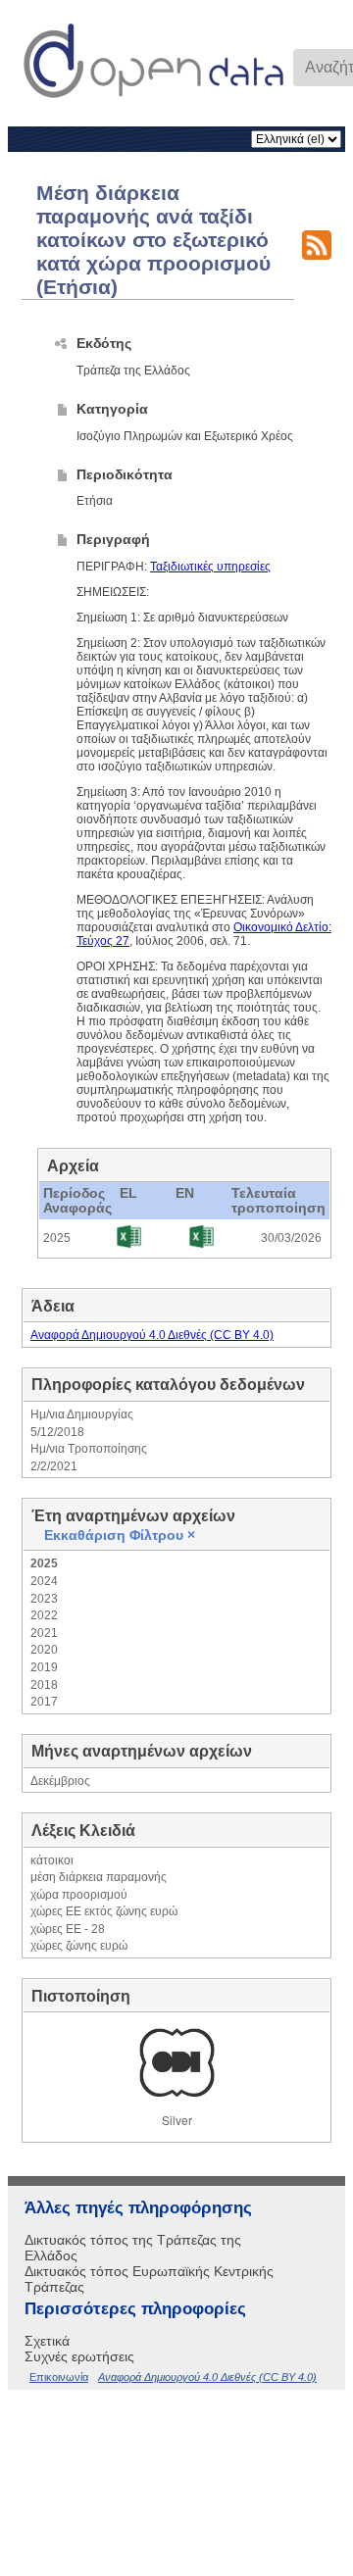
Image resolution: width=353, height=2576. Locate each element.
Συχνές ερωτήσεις (79, 2356)
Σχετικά (47, 2341)
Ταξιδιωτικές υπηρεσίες (210, 567)
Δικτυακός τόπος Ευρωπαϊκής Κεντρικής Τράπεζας (149, 2279)
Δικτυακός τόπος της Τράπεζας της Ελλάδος (133, 2248)
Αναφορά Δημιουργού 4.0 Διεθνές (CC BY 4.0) (152, 1335)
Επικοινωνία (59, 2377)
